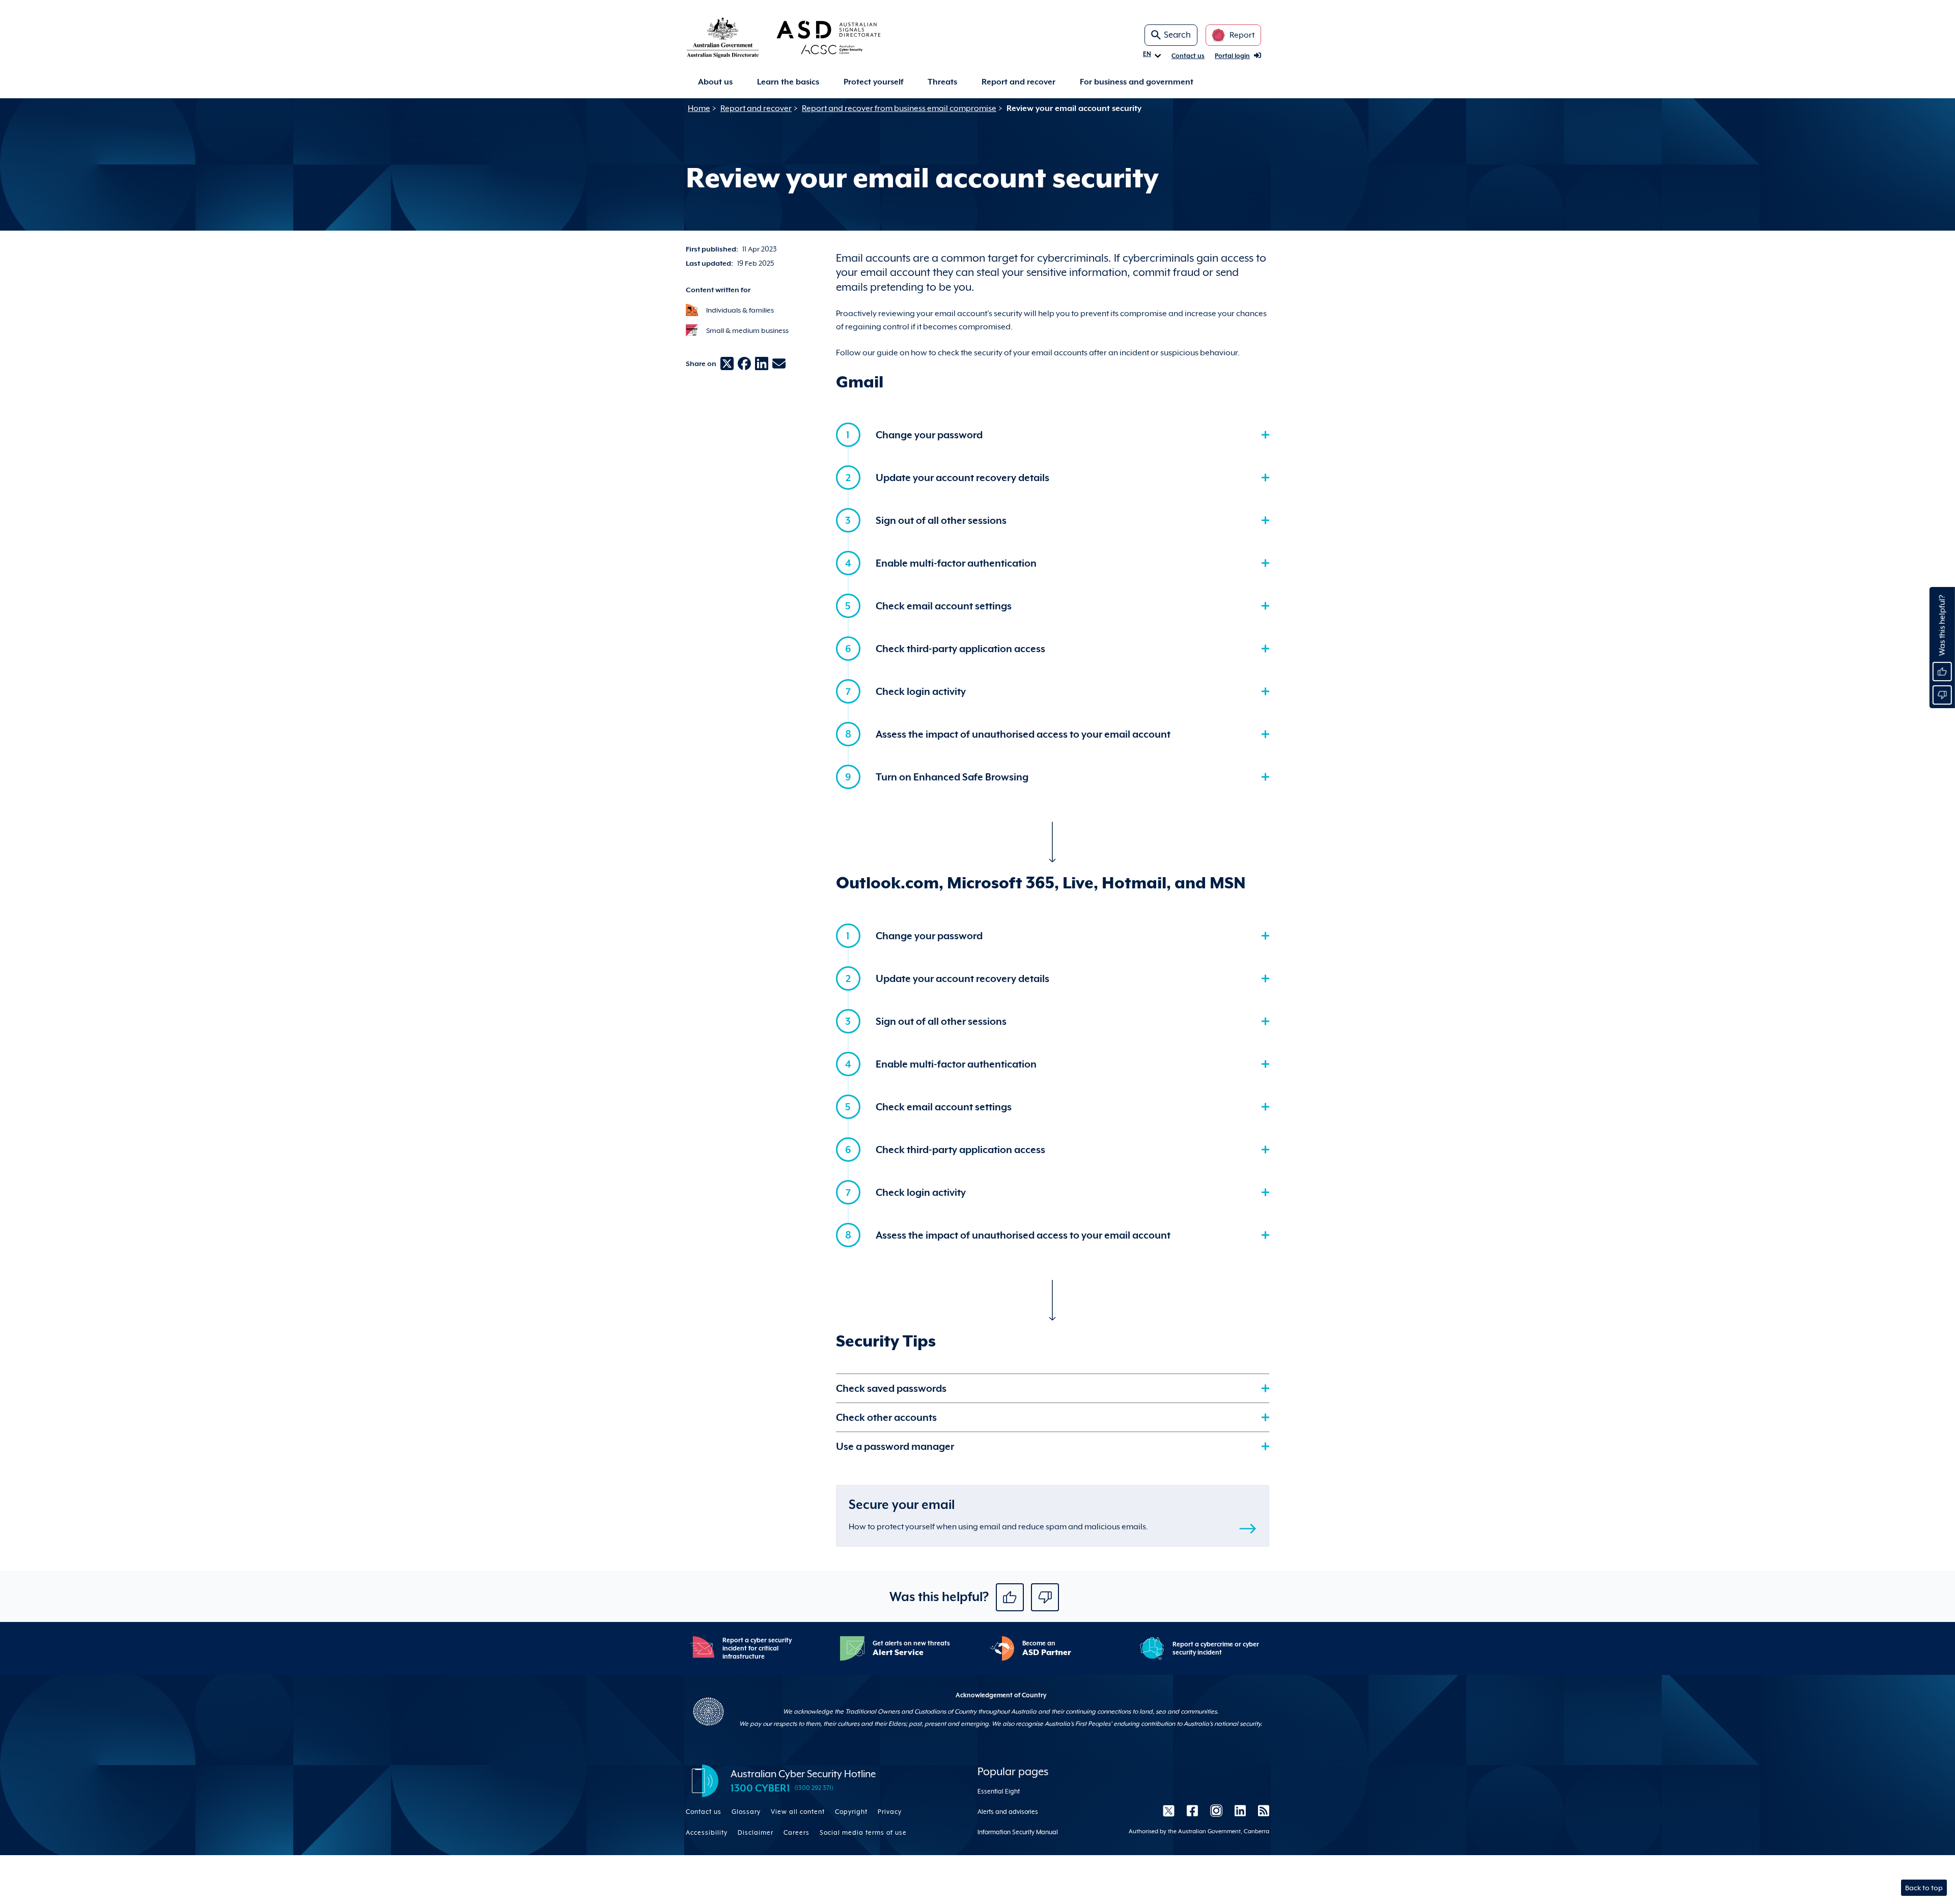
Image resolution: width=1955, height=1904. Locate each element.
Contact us (1188, 56)
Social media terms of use (863, 1833)
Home (699, 108)
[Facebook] (1192, 1810)
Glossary (746, 1812)
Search (1177, 35)
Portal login (1232, 56)
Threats (942, 82)
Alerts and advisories (1008, 1812)
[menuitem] (715, 82)
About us (715, 82)
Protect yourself (873, 82)
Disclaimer (756, 1833)
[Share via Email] (779, 363)
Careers (797, 1833)
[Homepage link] (800, 37)
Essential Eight (999, 1791)
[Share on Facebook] (744, 363)
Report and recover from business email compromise (899, 108)
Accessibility (707, 1833)
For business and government (1137, 82)
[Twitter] (1169, 1810)
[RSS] (1261, 1810)
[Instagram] (1216, 1810)
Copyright (851, 1812)
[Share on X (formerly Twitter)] (727, 363)
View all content (798, 1812)
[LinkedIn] (1240, 1810)
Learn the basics (788, 82)
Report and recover (1018, 82)
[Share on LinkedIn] (762, 363)
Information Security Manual (1018, 1832)
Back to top (1924, 1888)
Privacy (890, 1812)
